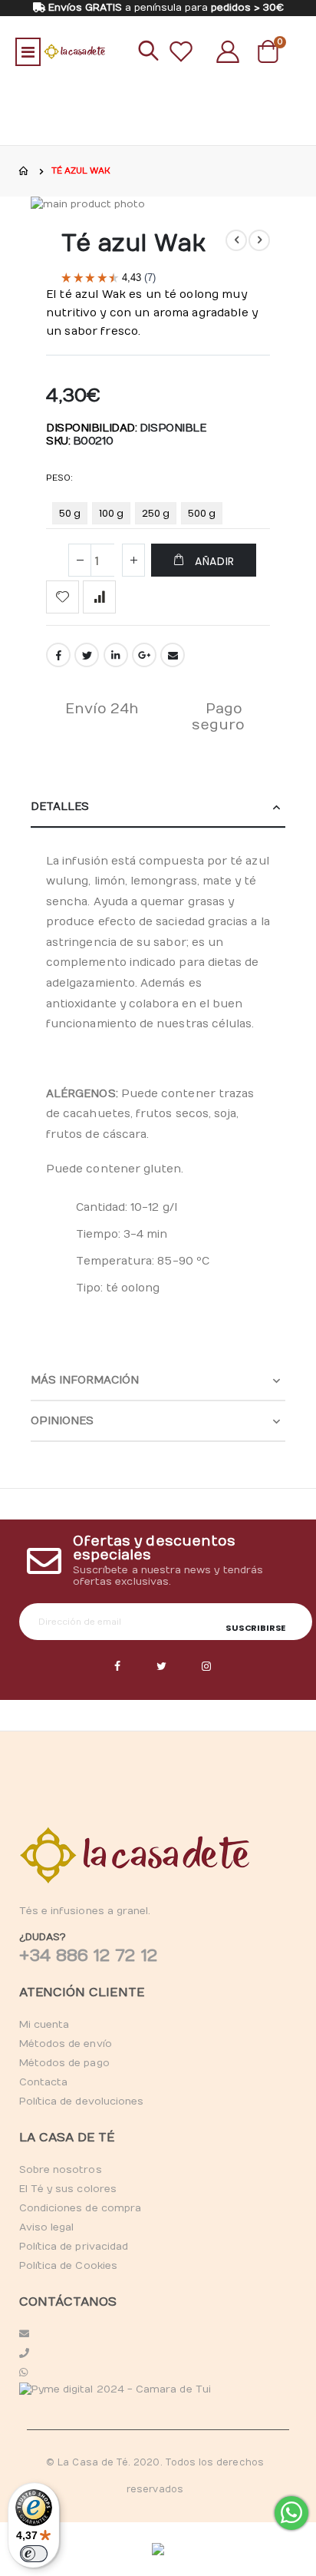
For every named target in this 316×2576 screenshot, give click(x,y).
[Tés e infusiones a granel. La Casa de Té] (74, 51)
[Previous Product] (236, 240)
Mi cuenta (44, 2025)
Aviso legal (47, 2227)
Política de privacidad (74, 2247)
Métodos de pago (64, 2063)
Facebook (58, 655)
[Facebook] (117, 1667)
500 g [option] (202, 513)
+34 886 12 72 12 (88, 1956)
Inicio (25, 171)
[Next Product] (259, 240)
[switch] (34, 2554)
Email (173, 655)
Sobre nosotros (61, 2170)
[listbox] (140, 516)
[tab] (158, 807)
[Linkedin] (206, 1667)
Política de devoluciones (82, 2101)
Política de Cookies (68, 2266)
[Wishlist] (181, 51)
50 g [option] (70, 513)
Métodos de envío (66, 2044)
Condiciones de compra (80, 2208)
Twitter (87, 655)
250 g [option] (156, 513)
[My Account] (228, 51)
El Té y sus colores (68, 2189)
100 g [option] (111, 513)
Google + (144, 655)
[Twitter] (162, 1667)
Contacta (44, 2082)
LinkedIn (116, 655)
